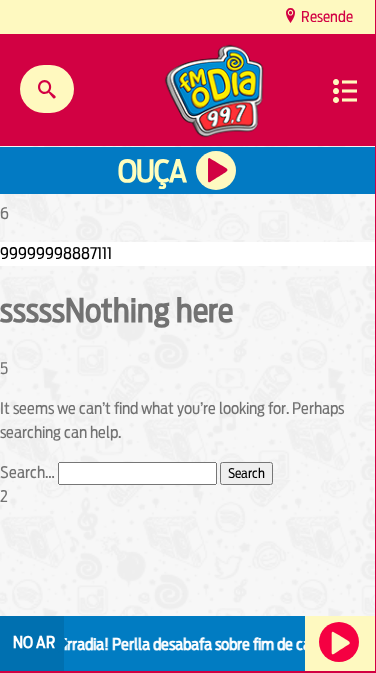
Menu (345, 91)
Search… (27, 472)
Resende (325, 16)
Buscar (47, 89)
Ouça (152, 171)
